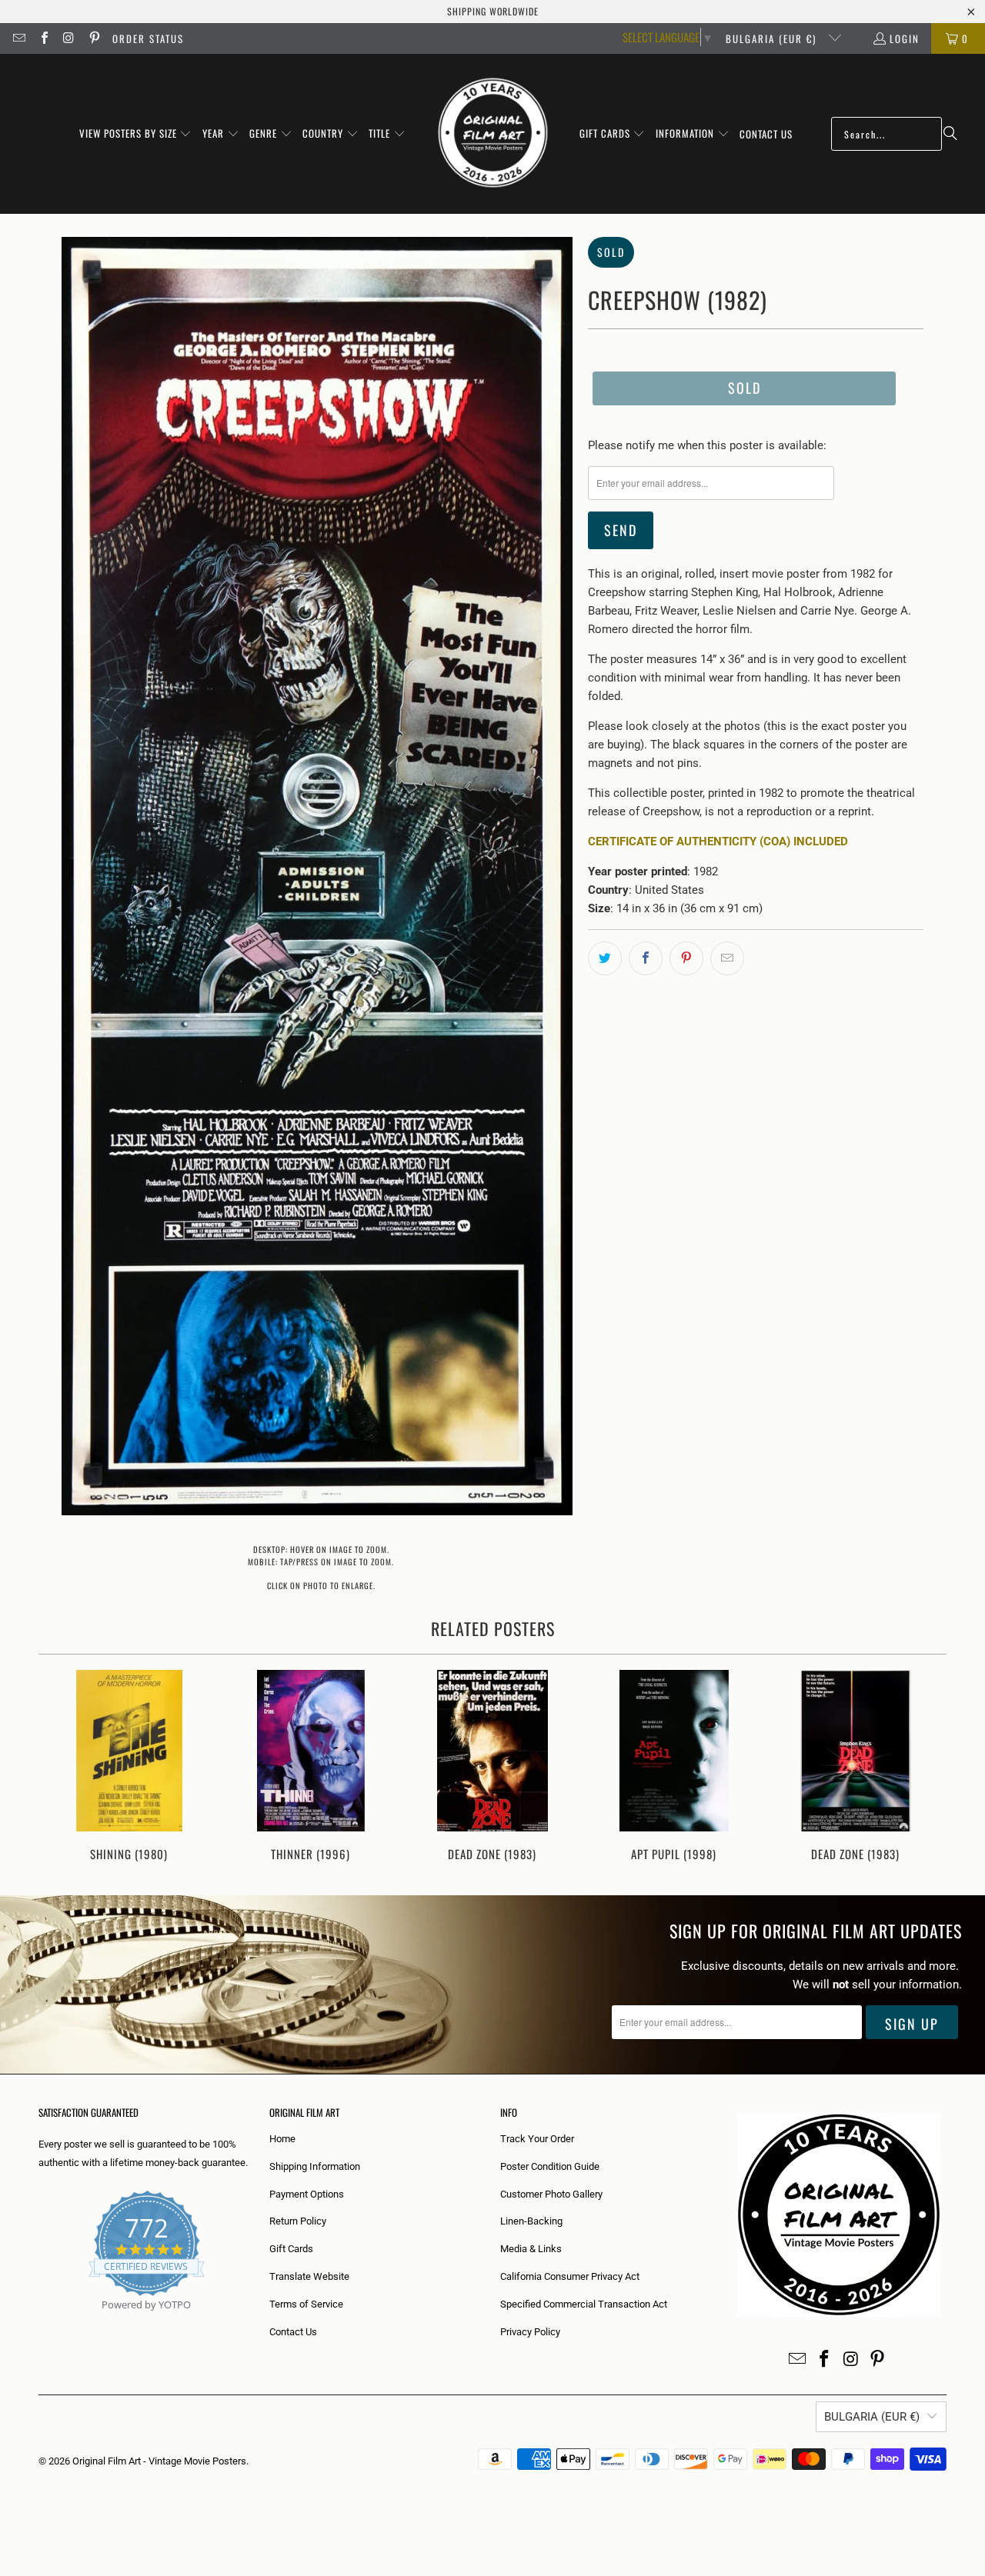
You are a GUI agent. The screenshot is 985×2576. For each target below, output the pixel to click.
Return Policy (298, 2221)
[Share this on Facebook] (646, 958)
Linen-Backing (531, 2221)
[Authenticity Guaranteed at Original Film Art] (40, 2323)
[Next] (925, 1767)
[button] (136, 134)
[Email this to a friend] (727, 958)
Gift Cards (291, 2249)
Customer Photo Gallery (551, 2194)
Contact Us (293, 2332)
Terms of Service (306, 2304)
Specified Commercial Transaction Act (584, 2304)
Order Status (148, 38)
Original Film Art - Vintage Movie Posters (159, 2461)
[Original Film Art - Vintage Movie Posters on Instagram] (68, 38)
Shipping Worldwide (493, 11)
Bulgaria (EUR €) (773, 38)
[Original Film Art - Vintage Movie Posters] (493, 134)
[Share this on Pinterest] (686, 958)
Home (282, 2139)
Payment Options (307, 2194)
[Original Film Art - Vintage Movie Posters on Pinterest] (93, 38)
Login (905, 38)
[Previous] (60, 1767)
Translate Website (309, 2276)
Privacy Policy (530, 2332)
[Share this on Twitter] (605, 958)
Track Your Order (537, 2139)
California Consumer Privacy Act (570, 2276)
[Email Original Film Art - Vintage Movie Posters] (18, 38)
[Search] (950, 134)
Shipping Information (315, 2166)
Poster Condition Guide (550, 2166)
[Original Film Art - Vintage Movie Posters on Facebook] (43, 38)
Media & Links (531, 2249)
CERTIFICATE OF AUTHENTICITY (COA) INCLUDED (718, 841)
